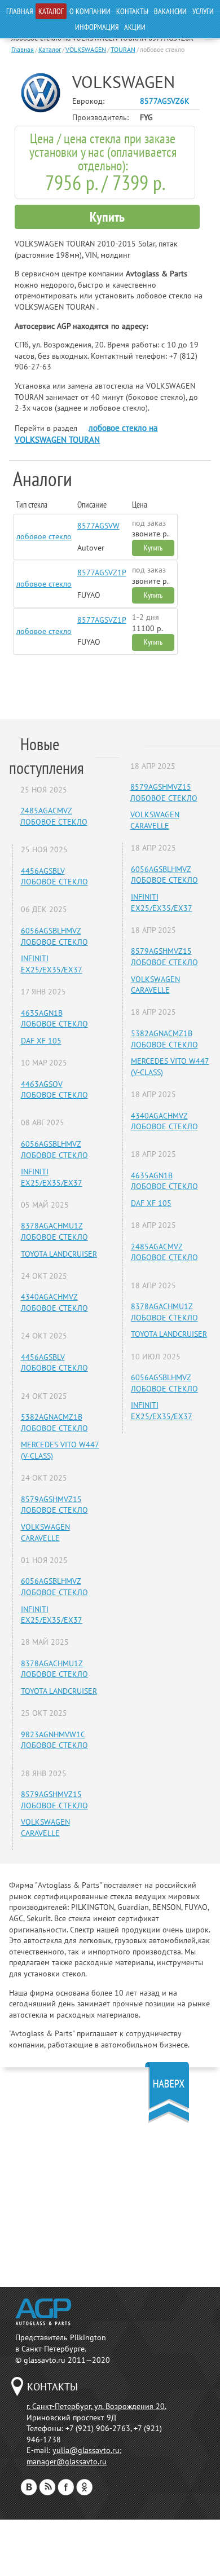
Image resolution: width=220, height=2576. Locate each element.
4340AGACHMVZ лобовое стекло (54, 1302)
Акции (135, 27)
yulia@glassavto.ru (86, 2450)
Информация (97, 27)
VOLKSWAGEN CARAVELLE (45, 1533)
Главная (19, 11)
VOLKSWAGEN (86, 49)
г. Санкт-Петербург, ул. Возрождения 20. (96, 2406)
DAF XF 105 (41, 1041)
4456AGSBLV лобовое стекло (54, 877)
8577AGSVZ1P (102, 573)
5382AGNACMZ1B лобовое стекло (54, 1423)
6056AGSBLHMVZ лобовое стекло (54, 936)
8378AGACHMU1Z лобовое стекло (54, 1231)
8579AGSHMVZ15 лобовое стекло (54, 1505)
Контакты (132, 11)
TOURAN (123, 49)
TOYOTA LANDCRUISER (59, 1254)
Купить (107, 217)
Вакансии (170, 11)
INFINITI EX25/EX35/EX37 (52, 964)
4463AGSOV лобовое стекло (54, 1090)
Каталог (51, 11)
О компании (90, 11)
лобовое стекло (44, 536)
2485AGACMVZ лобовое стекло (54, 816)
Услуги (203, 11)
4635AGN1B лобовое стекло (54, 1019)
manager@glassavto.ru (67, 2461)
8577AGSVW (98, 526)
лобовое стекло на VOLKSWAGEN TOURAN (86, 434)
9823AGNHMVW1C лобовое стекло (54, 1740)
